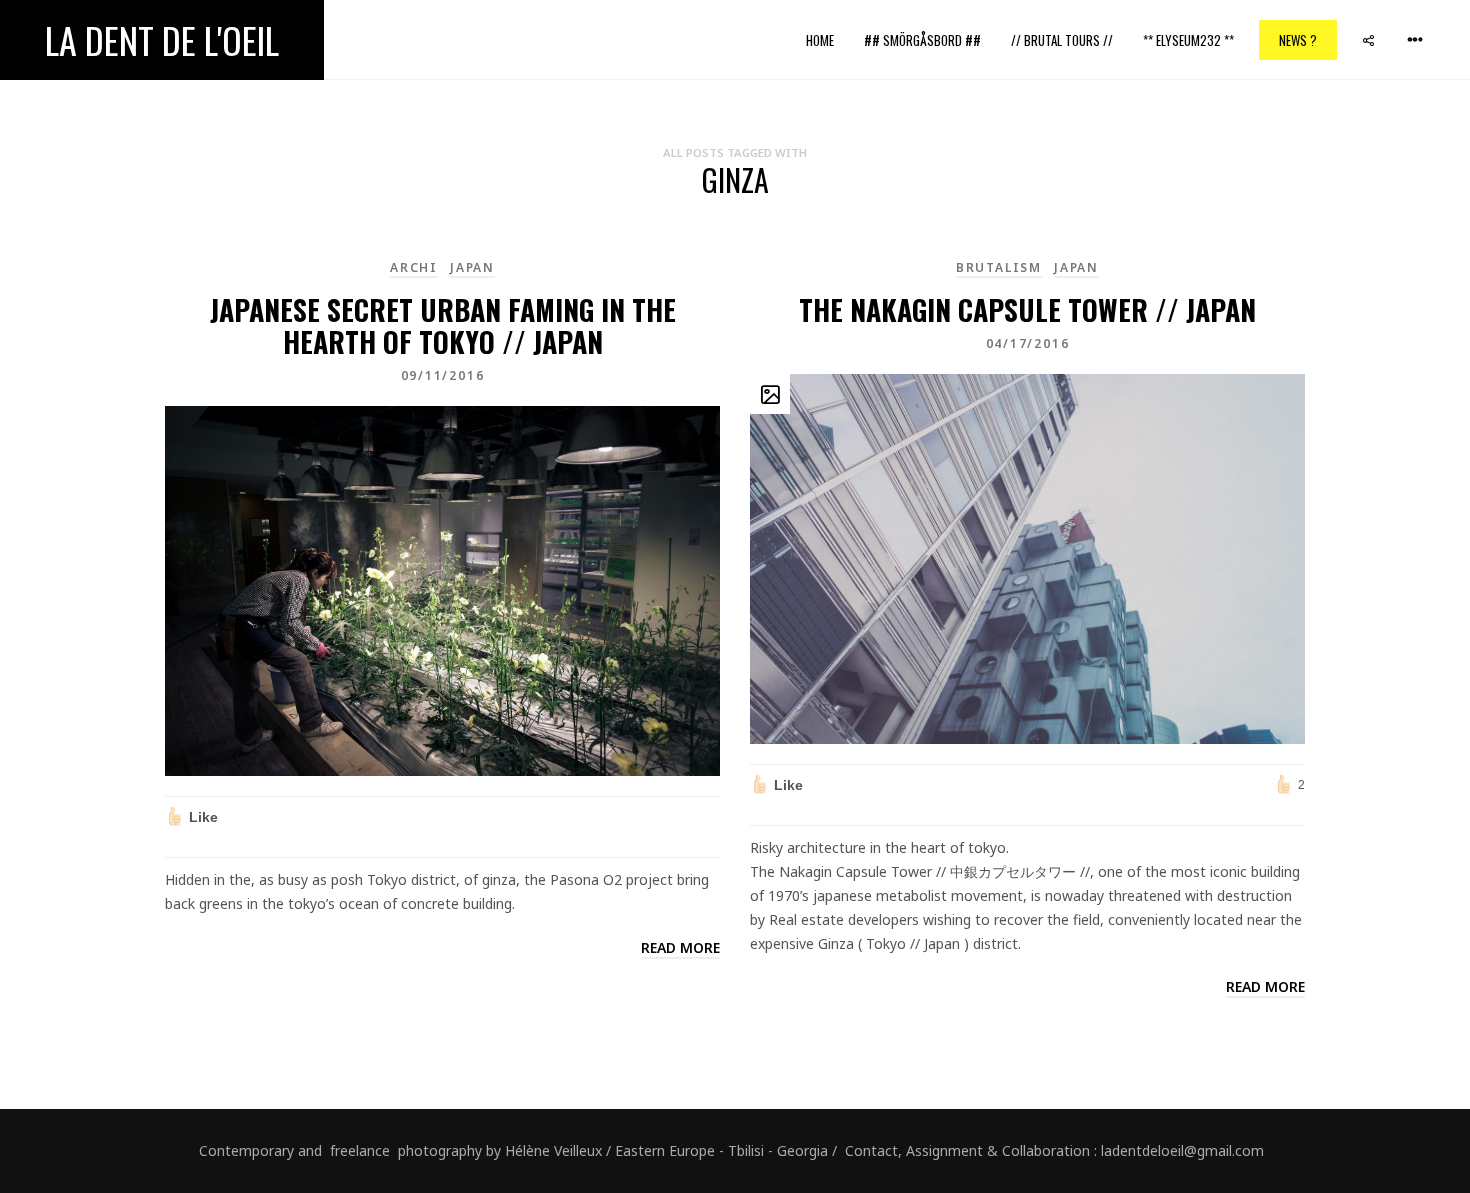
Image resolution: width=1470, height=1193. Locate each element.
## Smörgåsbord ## (922, 40)
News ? (1298, 40)
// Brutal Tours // (1062, 40)
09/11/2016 (443, 375)
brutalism (999, 267)
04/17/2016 (1028, 343)
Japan (472, 267)
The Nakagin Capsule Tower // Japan (1027, 309)
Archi (414, 267)
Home (820, 40)
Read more (680, 947)
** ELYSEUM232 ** (1188, 40)
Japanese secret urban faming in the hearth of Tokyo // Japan (443, 325)
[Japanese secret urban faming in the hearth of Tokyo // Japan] (442, 589)
